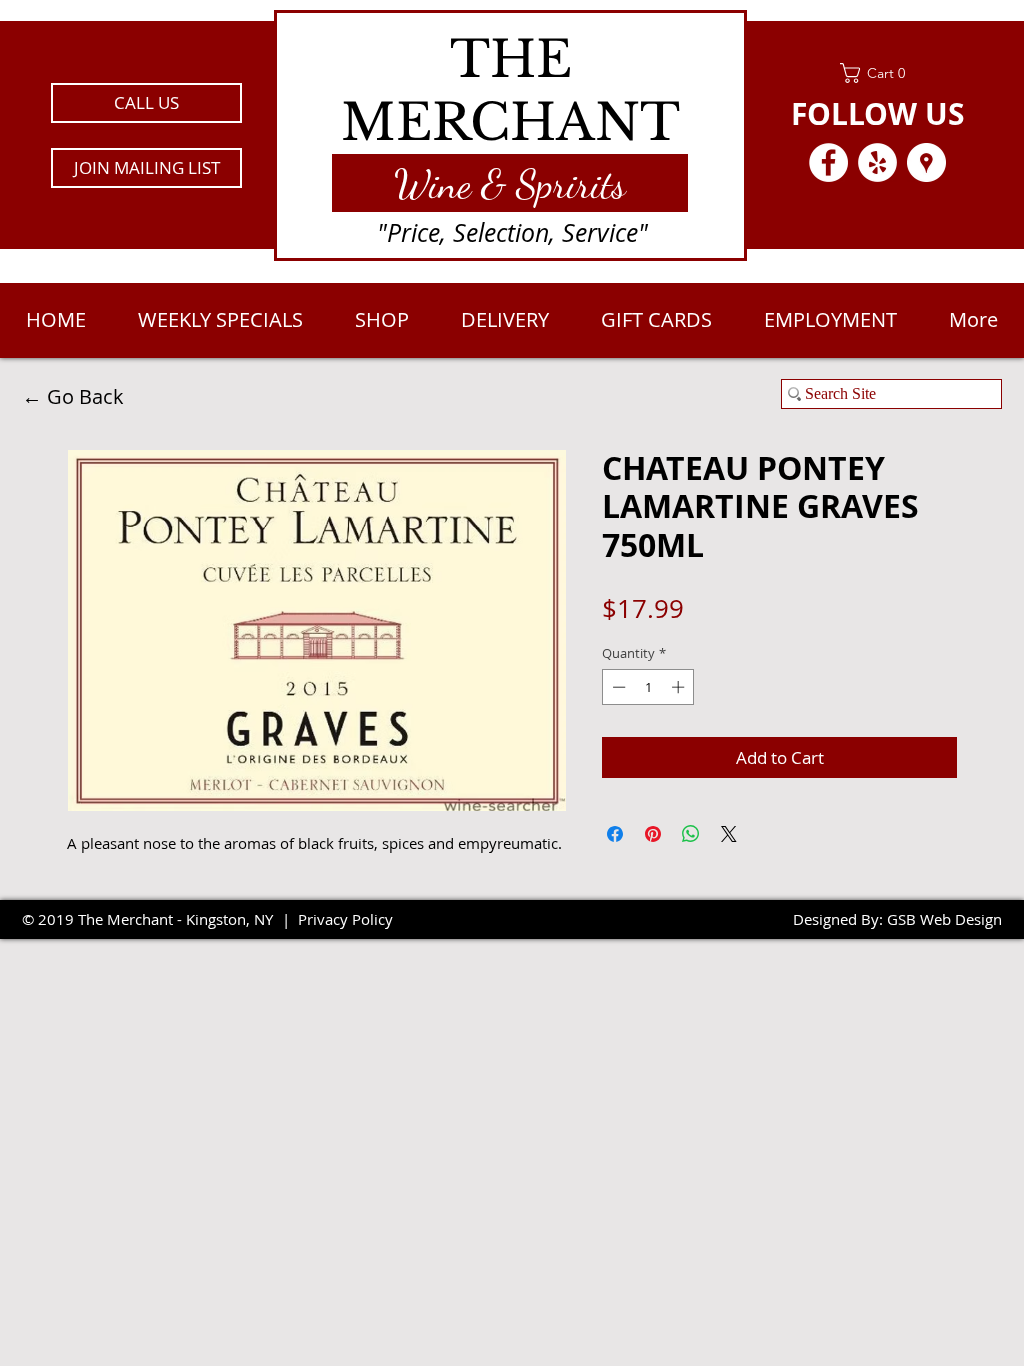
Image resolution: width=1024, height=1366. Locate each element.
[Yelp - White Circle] (877, 162)
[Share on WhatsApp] (691, 834)
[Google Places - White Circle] (926, 162)
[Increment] (680, 687)
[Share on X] (729, 834)
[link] (877, 73)
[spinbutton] (648, 687)
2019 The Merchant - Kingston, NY (155, 919)
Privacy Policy (345, 919)
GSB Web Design (944, 919)
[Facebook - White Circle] (828, 162)
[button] (146, 168)
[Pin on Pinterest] (653, 834)
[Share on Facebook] (615, 834)
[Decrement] (617, 687)
